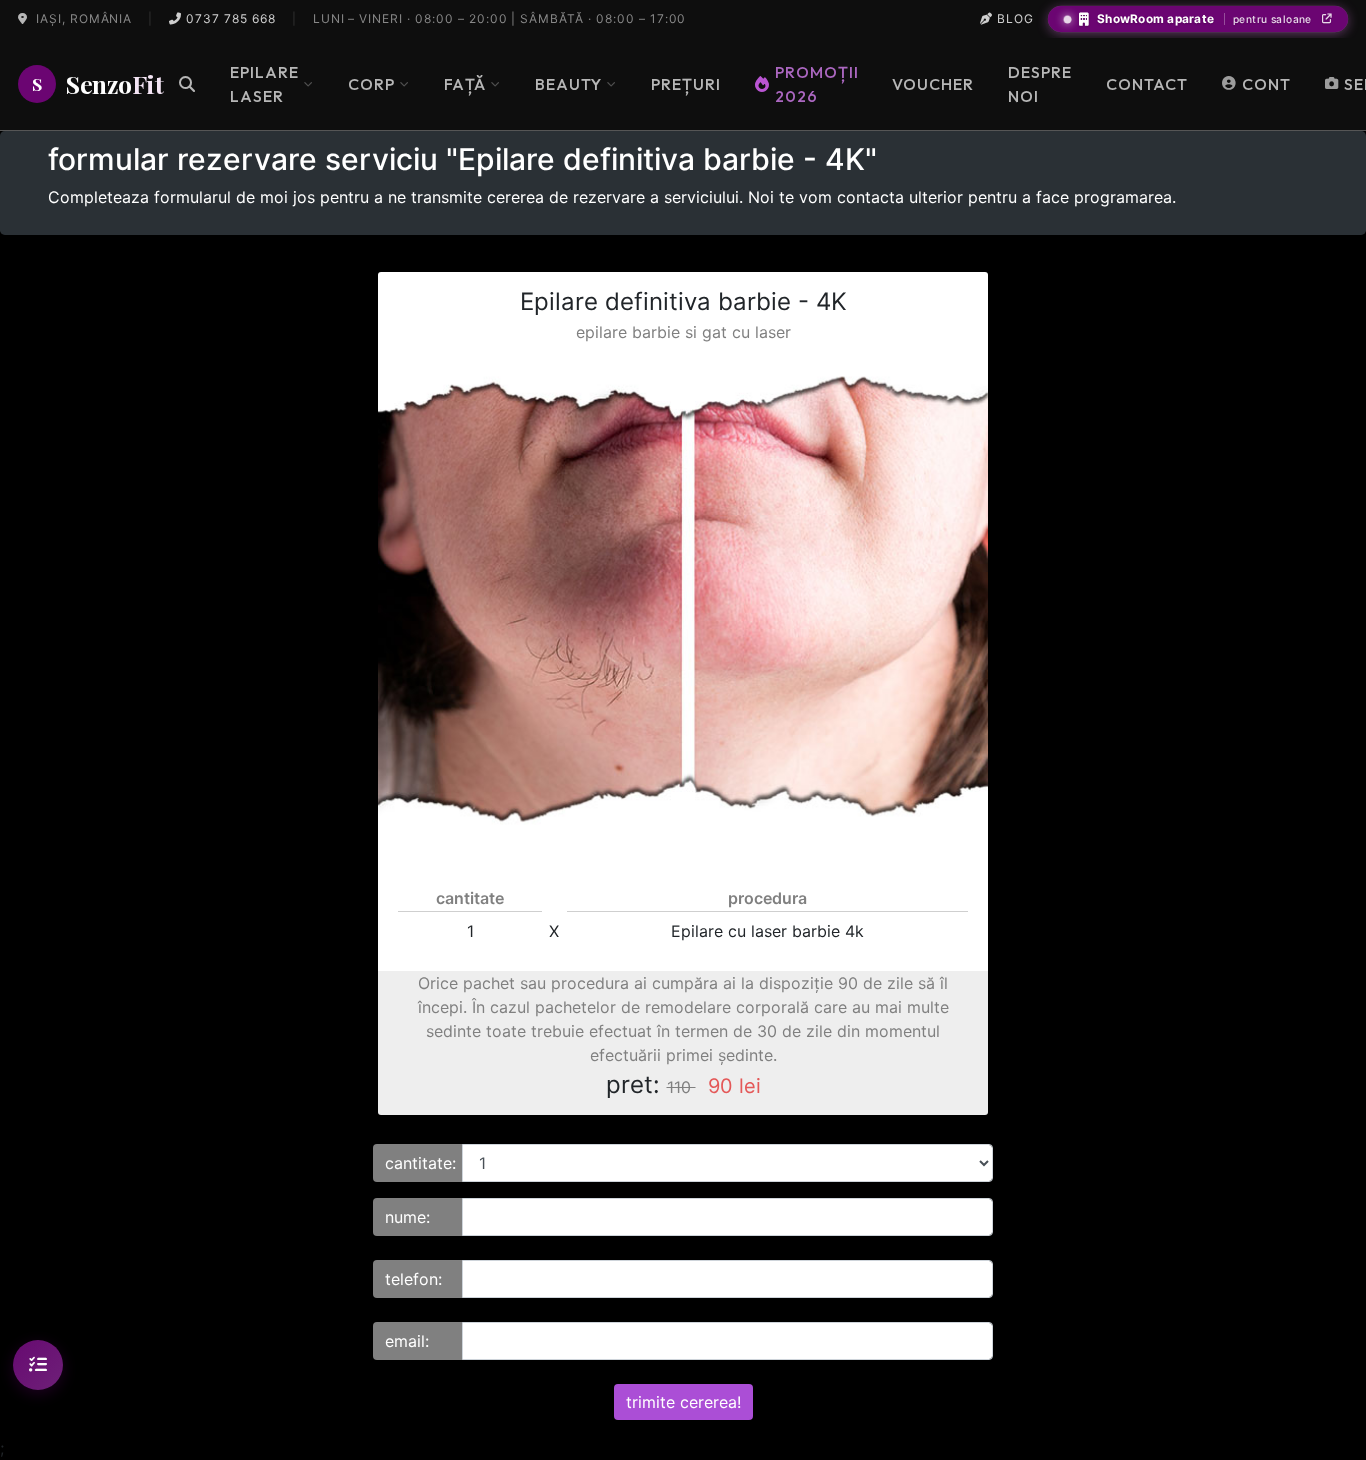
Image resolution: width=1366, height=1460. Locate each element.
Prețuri (686, 84)
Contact (1147, 84)
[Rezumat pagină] (38, 1365)
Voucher (933, 84)
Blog (1013, 18)
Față (465, 84)
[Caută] (187, 84)
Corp (371, 84)
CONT (1266, 84)
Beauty (568, 84)
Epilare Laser (264, 84)
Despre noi (1040, 84)
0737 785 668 (228, 18)
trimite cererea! (683, 1402)
